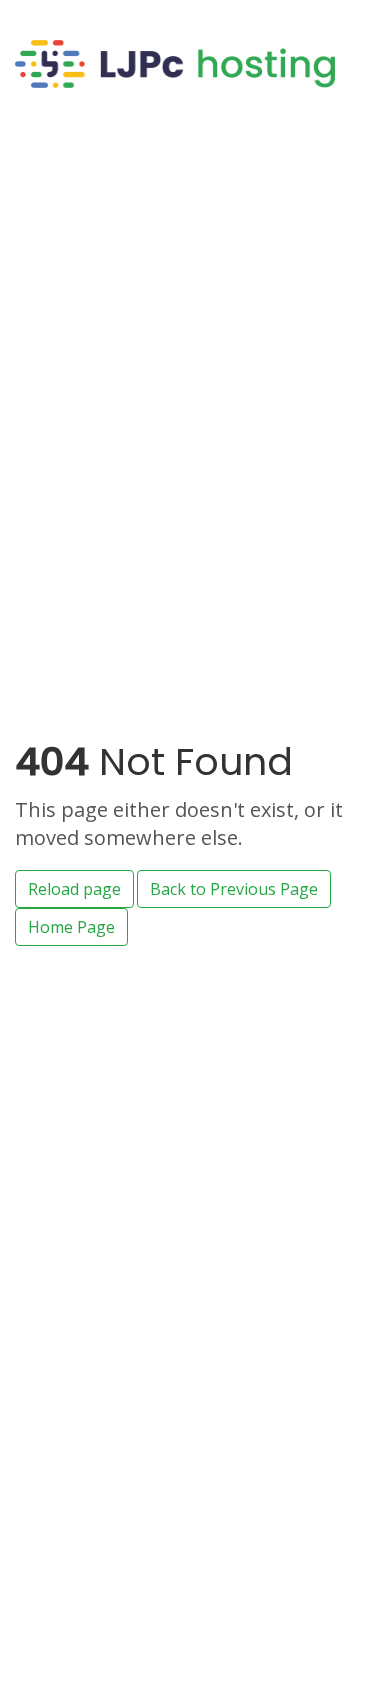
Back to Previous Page (234, 889)
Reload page (74, 889)
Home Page (71, 927)
